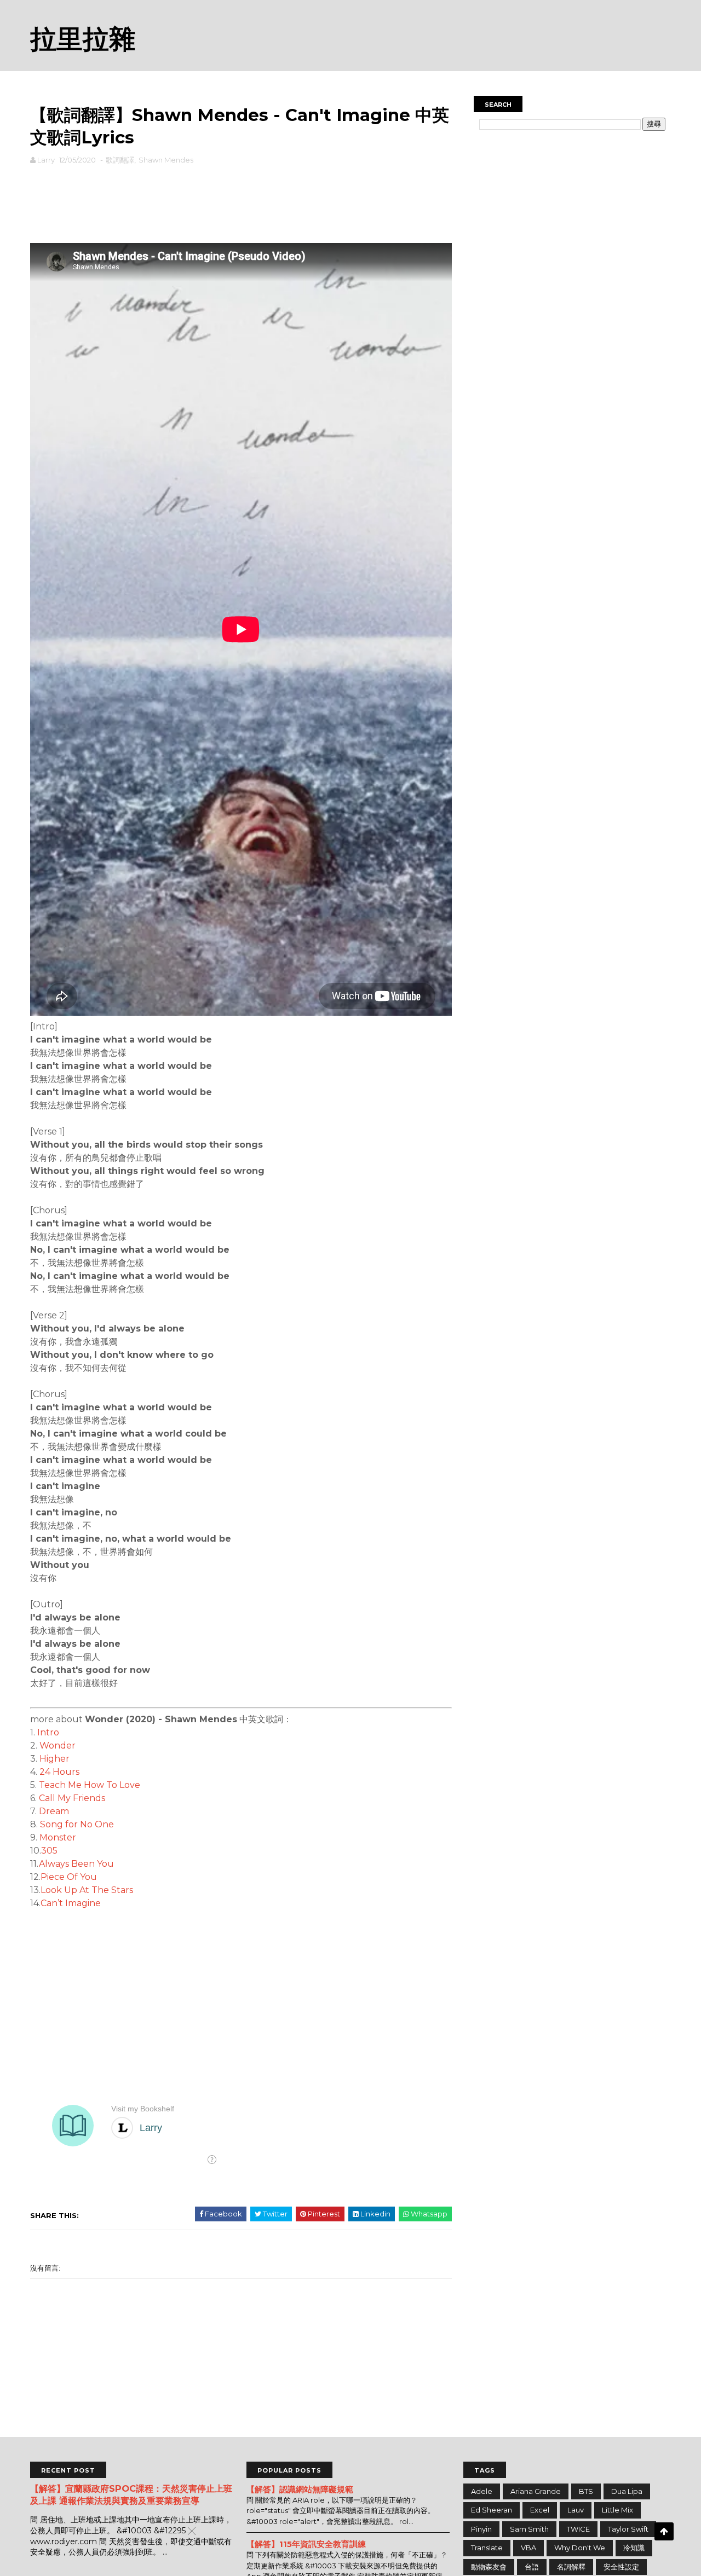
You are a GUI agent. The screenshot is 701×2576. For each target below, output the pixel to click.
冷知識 (634, 2548)
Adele (482, 2491)
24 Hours (59, 1772)
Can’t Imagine (71, 1903)
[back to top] (664, 2531)
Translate (487, 2548)
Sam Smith (529, 2529)
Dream (54, 1811)
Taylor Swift (628, 2529)
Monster (58, 1837)
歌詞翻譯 (120, 160)
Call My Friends (72, 1798)
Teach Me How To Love (90, 1785)
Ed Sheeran (492, 2510)
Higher (54, 1759)
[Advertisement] (241, 201)
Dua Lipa (627, 2491)
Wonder (58, 1746)
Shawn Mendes (166, 160)
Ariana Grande (536, 2491)
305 (49, 1851)
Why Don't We (580, 2548)
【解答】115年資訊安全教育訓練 (306, 2544)
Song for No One (77, 1824)
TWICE (578, 2529)
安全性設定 (621, 2567)
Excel (540, 2510)
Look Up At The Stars (87, 1890)
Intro (48, 1732)
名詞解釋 (571, 2567)
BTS (586, 2491)
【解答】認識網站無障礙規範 (300, 2489)
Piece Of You (69, 1877)
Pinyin (481, 2529)
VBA (528, 2548)
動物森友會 (489, 2567)
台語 (532, 2567)
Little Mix (617, 2510)
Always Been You (76, 1864)
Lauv (576, 2510)
